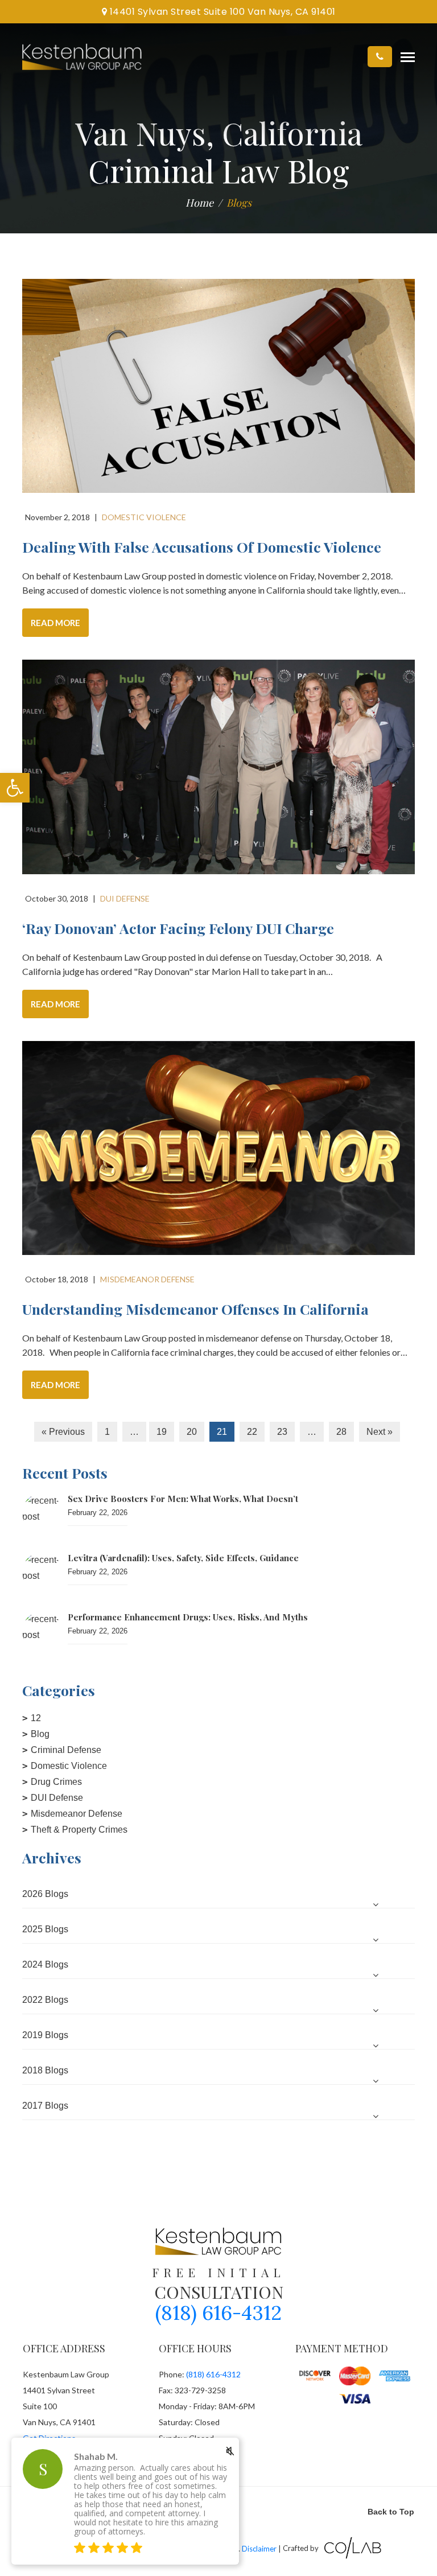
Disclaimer (259, 2548)
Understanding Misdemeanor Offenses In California (195, 1309)
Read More (55, 623)
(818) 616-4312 (218, 2313)
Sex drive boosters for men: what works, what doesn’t (183, 1499)
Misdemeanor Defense (77, 1814)
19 (162, 1432)
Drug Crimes (56, 1782)
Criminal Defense (66, 1750)
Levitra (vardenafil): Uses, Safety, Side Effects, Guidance (183, 1558)
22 (252, 1432)
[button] (15, 788)
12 (36, 1718)
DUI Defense (57, 1798)
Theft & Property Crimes (79, 1830)
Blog (40, 1734)
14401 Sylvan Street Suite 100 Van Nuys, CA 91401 (221, 12)
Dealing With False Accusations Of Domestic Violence (202, 547)
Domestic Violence (69, 1766)
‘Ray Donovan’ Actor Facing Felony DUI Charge (178, 928)
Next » (380, 1432)
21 (222, 1432)
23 (282, 1432)
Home (199, 203)
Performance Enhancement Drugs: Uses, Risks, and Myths (188, 1617)
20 (192, 1432)
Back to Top (391, 2512)
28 (341, 1432)
